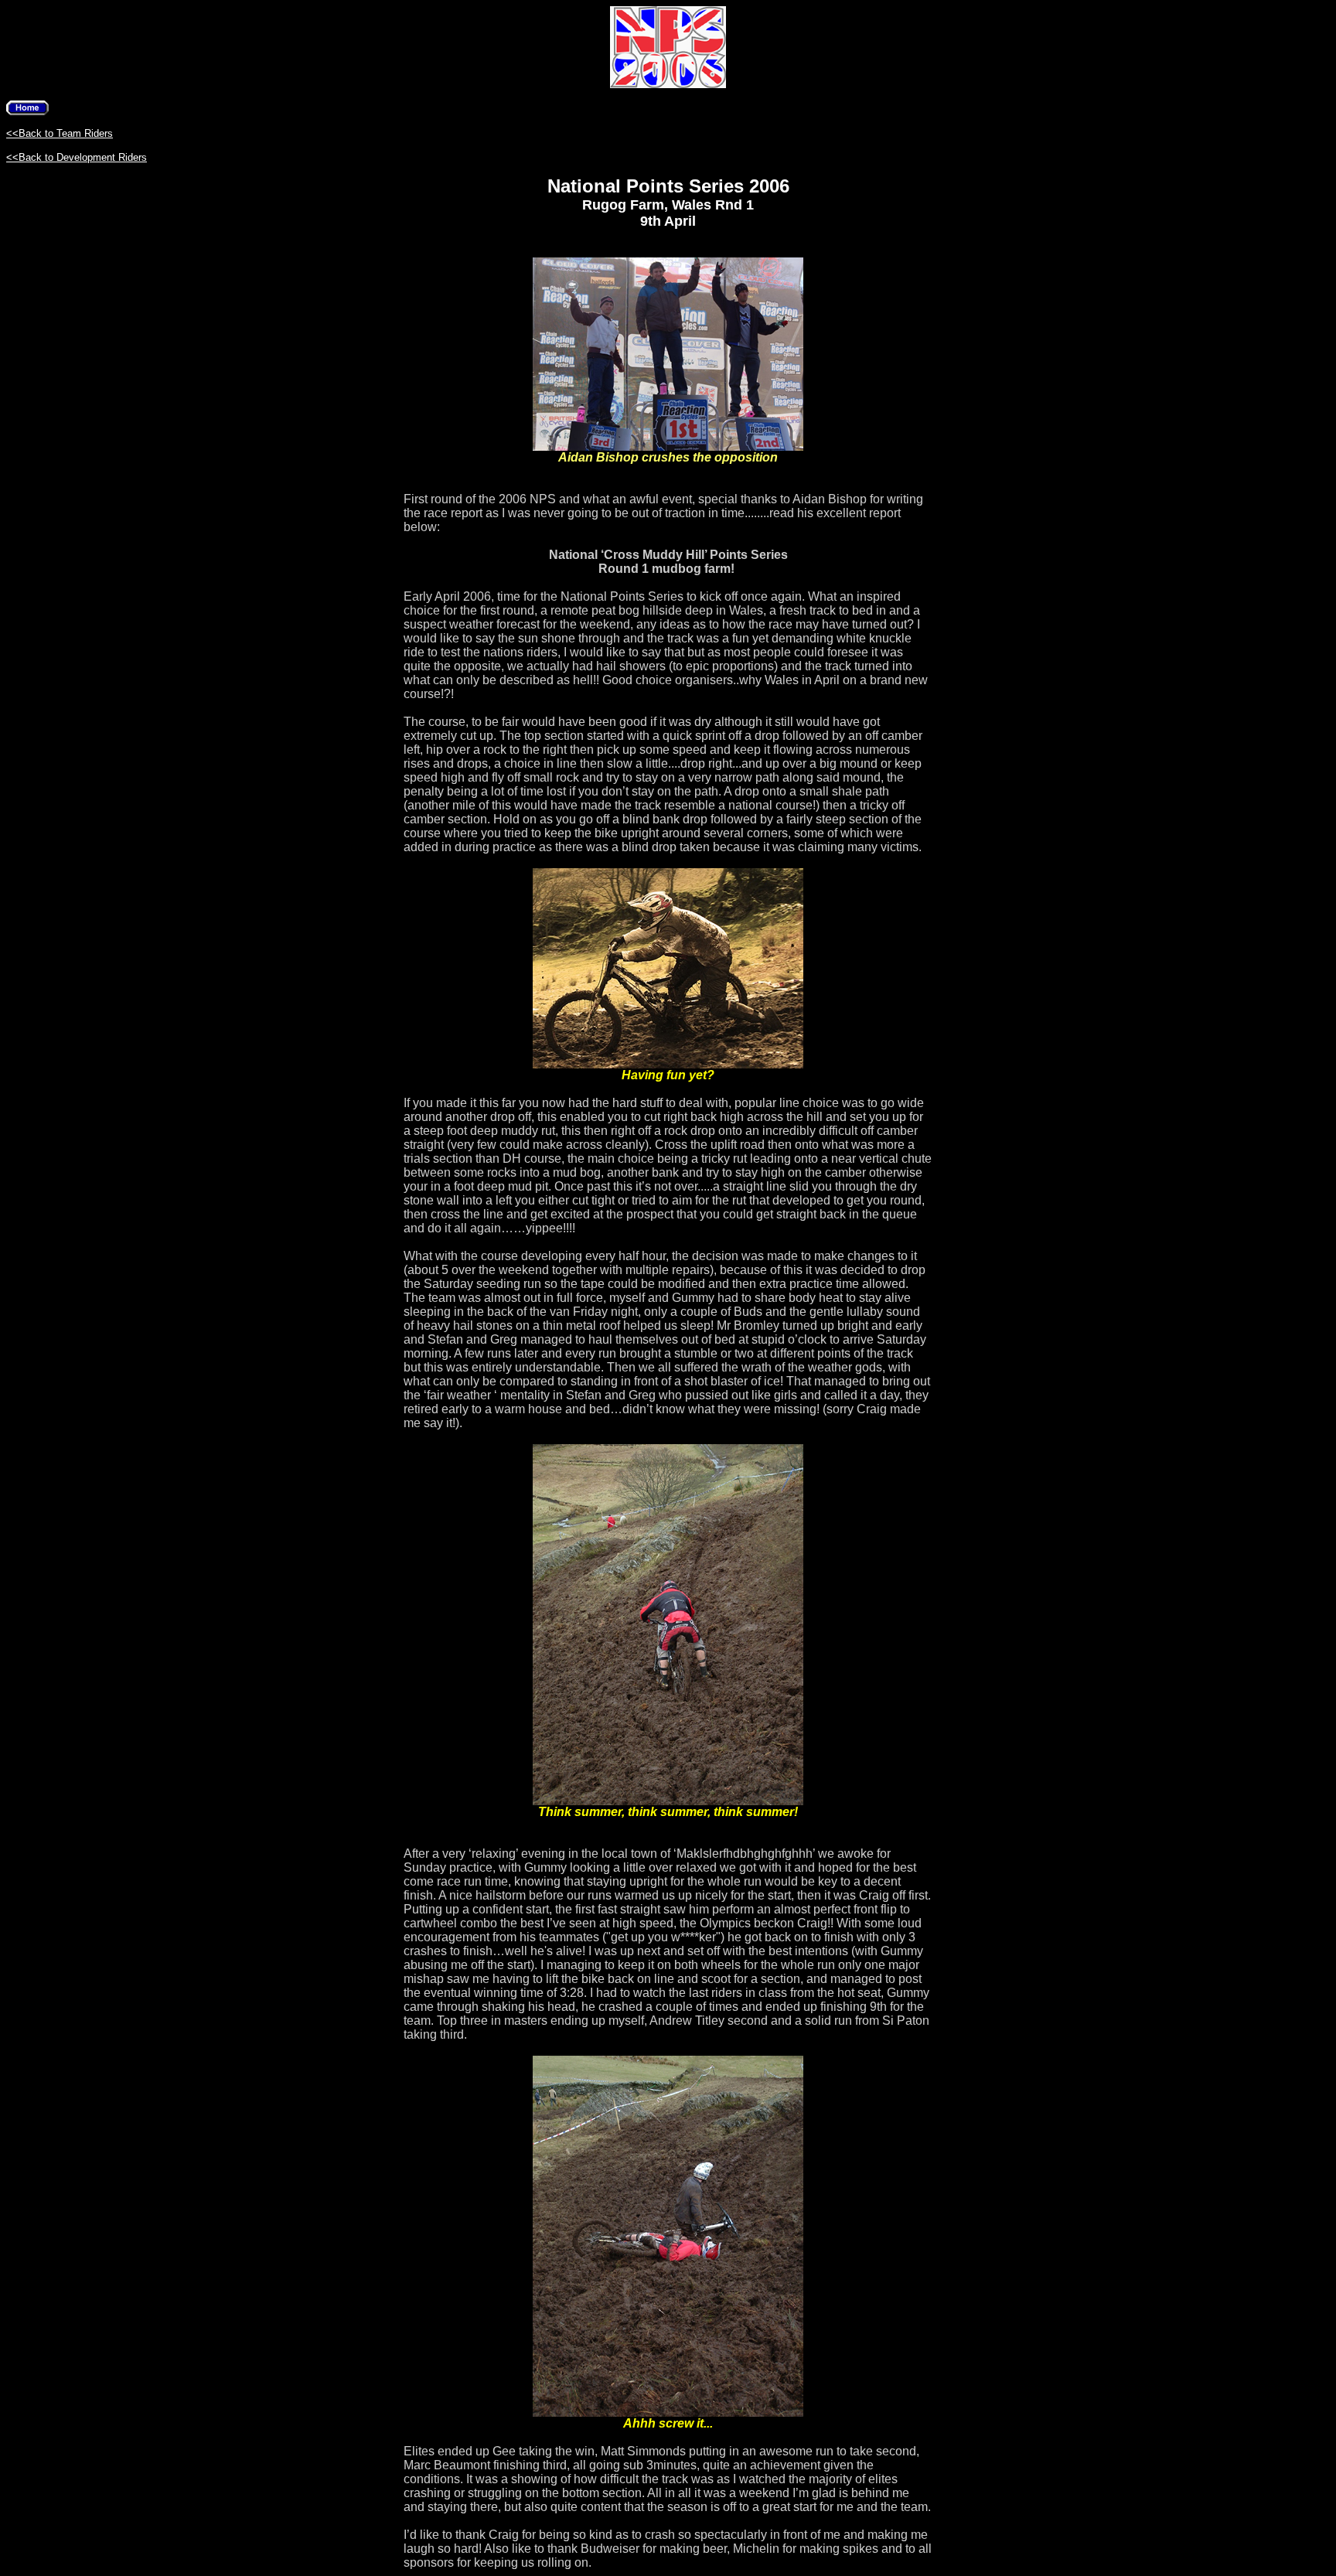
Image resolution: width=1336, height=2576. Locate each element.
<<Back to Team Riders (60, 133)
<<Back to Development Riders (77, 157)
